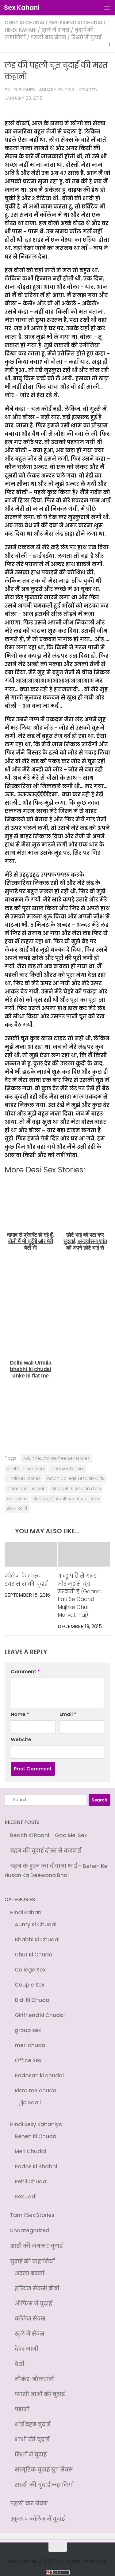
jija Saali (30, 2102)
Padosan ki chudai (39, 2075)
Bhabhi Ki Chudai (37, 1940)
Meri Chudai (30, 2151)
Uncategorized (30, 2230)
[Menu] (107, 8)
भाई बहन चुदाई (32, 2424)
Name (20, 1714)
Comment (25, 1672)
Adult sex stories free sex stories (56, 1458)
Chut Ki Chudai (24, 23)
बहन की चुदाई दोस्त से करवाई (46, 1851)
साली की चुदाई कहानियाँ (44, 2485)
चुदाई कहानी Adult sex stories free (66, 1499)
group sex (28, 2030)
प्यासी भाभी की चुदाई (40, 2394)
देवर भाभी (27, 2349)
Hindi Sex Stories (24, 1478)
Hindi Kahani (21, 30)
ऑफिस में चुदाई (33, 2304)
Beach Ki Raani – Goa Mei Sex (48, 1835)
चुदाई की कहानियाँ (33, 2261)
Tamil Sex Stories (32, 2215)
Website (21, 1740)
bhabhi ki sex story (26, 1469)
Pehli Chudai (31, 2182)
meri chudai (31, 2045)
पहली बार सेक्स (48, 37)
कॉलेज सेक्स (30, 2319)
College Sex (30, 1970)
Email (68, 1714)
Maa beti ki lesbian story (76, 1489)
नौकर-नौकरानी (35, 2379)
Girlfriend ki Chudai (76, 23)
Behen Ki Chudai (36, 2136)
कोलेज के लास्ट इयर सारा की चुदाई (26, 1580)
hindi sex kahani (67, 1469)
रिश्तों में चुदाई (86, 37)
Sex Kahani (22, 8)
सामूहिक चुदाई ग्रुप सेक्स (44, 2470)
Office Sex (28, 2060)
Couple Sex (29, 1985)
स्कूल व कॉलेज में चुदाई (37, 2519)
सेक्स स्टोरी (17, 1509)
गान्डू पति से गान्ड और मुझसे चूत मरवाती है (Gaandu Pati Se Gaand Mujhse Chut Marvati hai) (81, 1595)
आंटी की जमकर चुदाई (36, 2246)
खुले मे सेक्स (56, 30)
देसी (20, 2364)
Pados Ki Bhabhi (36, 2166)
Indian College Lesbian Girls (75, 1478)
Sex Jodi (26, 2197)
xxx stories (17, 1499)
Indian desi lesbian (26, 1489)
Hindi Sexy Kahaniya (36, 2124)
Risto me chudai (36, 2091)
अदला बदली (30, 2273)
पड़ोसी (22, 2409)
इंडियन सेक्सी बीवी (37, 2289)
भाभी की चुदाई (32, 2439)
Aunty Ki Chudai (36, 1924)
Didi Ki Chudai (33, 2000)
